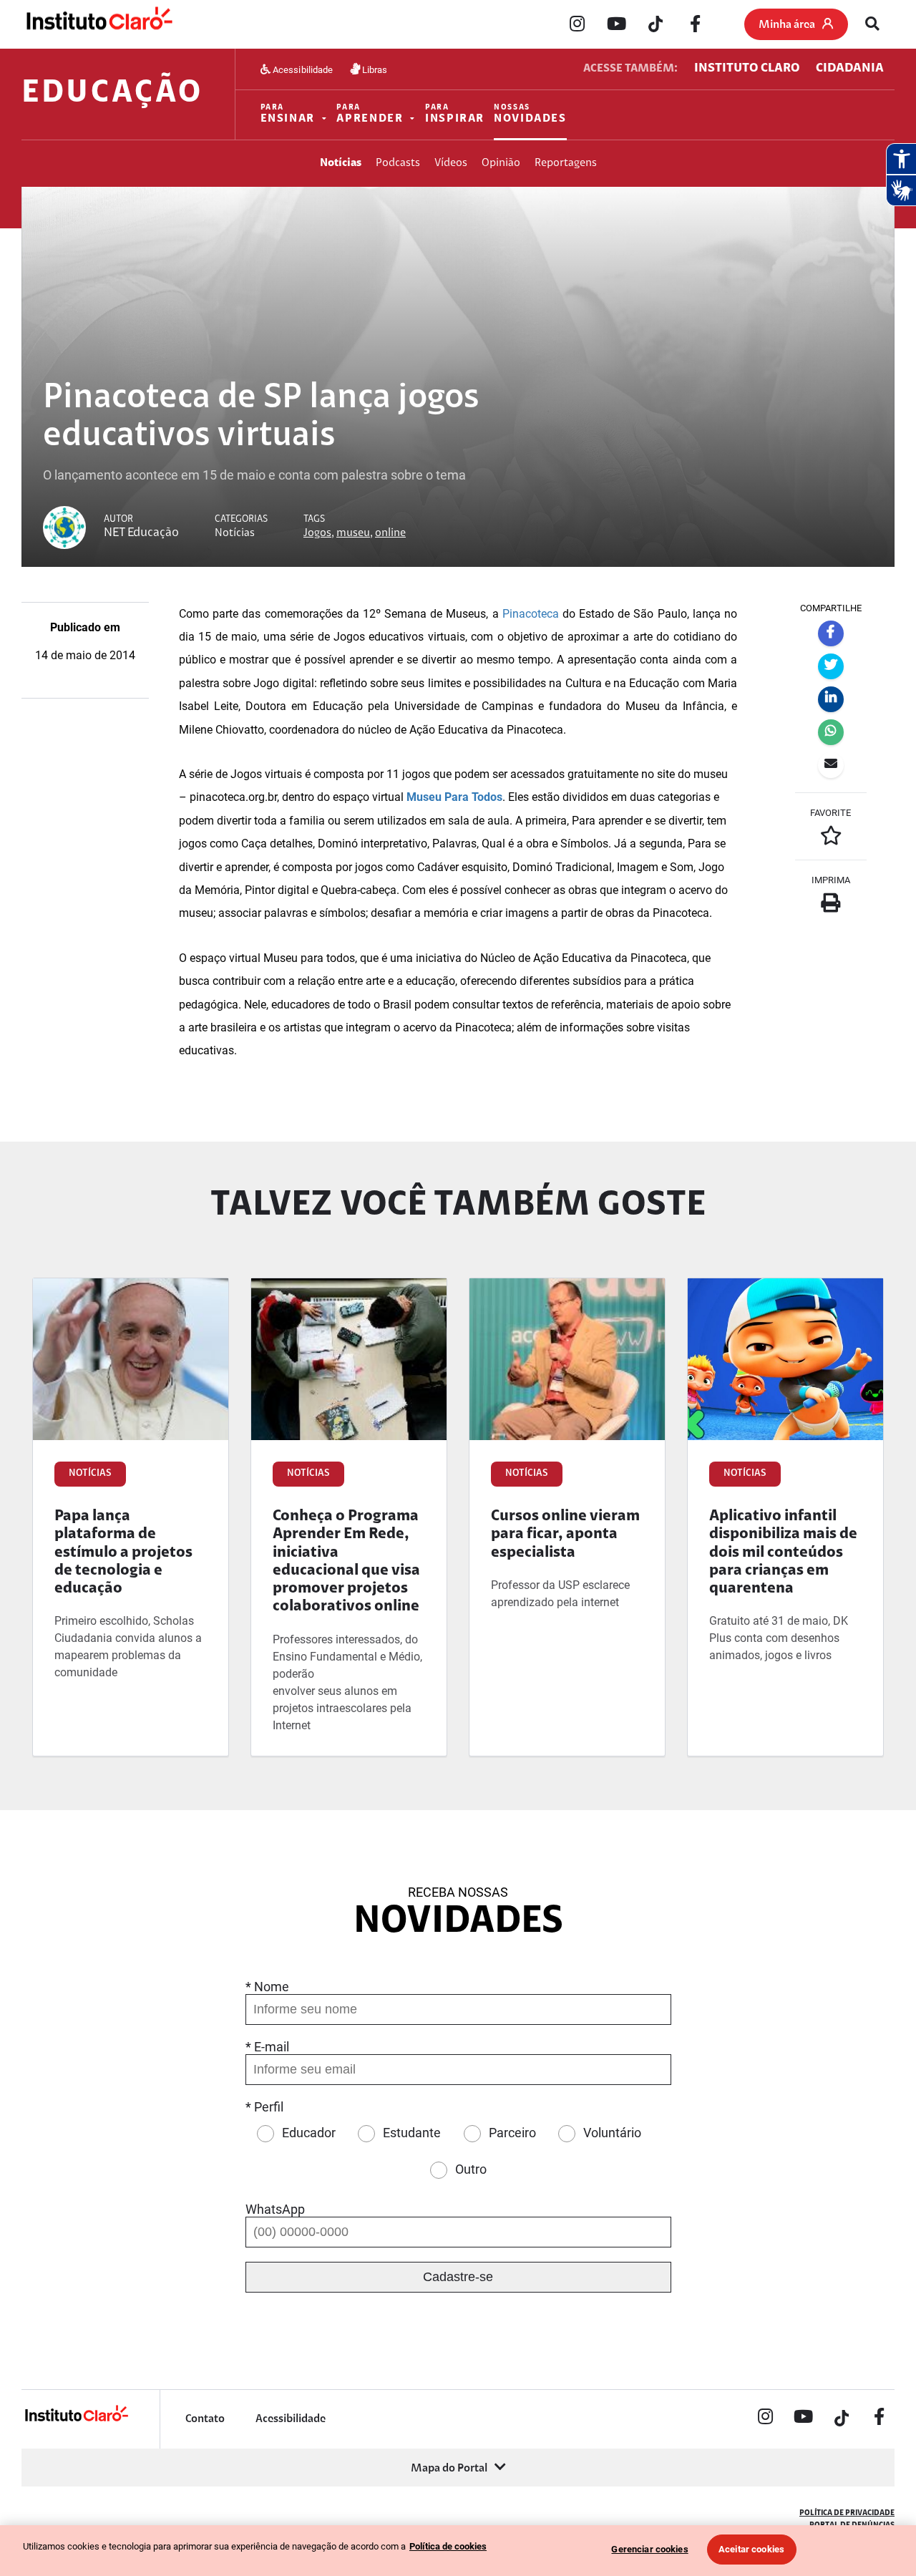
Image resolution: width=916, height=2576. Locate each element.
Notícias (341, 163)
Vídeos (451, 163)
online (390, 533)
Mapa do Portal (449, 2469)
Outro (471, 2169)
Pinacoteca (531, 614)
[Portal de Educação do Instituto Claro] (76, 2420)
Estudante (412, 2133)
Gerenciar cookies (649, 2549)
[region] (458, 2551)
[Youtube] (616, 25)
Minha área (787, 25)
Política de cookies (448, 2546)
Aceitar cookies (751, 2549)
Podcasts (398, 163)
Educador (309, 2133)
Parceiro (512, 2133)
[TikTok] (656, 25)
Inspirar (455, 114)
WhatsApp (275, 2209)
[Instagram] (577, 25)
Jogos (317, 533)
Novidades (530, 114)
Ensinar (288, 114)
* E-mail (267, 2047)
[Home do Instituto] (98, 25)
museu (353, 533)
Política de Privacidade (847, 2513)
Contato (205, 2419)
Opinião (501, 163)
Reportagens (566, 163)
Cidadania (850, 69)
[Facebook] (695, 25)
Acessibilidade (302, 69)
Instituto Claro (747, 69)
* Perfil (264, 2107)
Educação (112, 94)
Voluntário (612, 2133)
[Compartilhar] (831, 633)
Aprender (370, 114)
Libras (374, 69)
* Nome (267, 1987)
